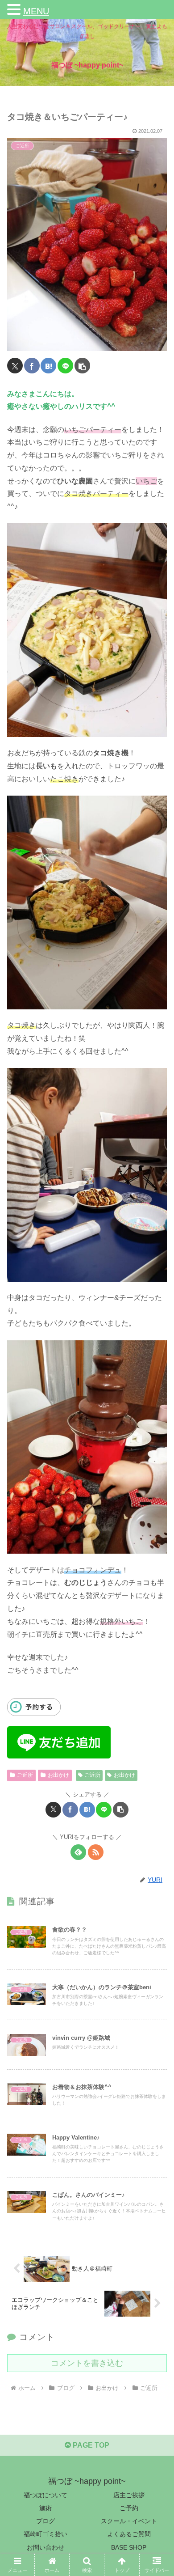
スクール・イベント (129, 2521)
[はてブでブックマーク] (48, 366)
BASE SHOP (129, 2547)
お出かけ (58, 1775)
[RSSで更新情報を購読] (96, 1852)
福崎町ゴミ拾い (46, 2534)
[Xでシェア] (15, 366)
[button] (82, 366)
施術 (46, 2508)
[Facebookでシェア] (32, 366)
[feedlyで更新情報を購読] (78, 1852)
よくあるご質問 (129, 2534)
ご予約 (129, 2508)
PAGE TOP (90, 2445)
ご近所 (25, 1775)
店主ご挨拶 (129, 2495)
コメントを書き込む (87, 2363)
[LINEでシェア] (65, 366)
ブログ (46, 2521)
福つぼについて (46, 2495)
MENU (36, 11)
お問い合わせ (46, 2547)
